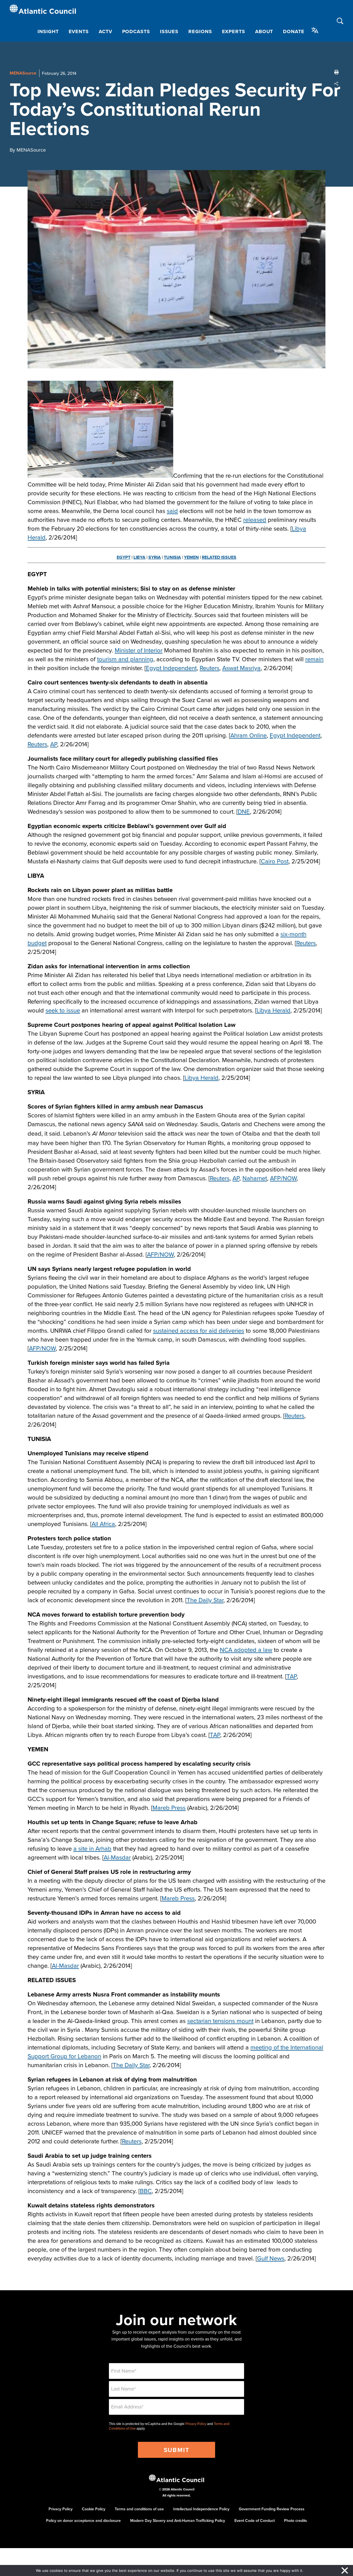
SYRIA (155, 557)
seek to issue (63, 1010)
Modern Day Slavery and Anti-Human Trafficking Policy (178, 2521)
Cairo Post (275, 861)
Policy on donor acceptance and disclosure (83, 2521)
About (264, 31)
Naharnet (255, 1178)
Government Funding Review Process (272, 2509)
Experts (234, 31)
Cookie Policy (94, 2509)
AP (54, 744)
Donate (294, 31)
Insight (48, 31)
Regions (200, 31)
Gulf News (271, 2258)
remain (314, 659)
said (172, 511)
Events (79, 31)
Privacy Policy (196, 2424)
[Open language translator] (315, 30)
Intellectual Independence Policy (201, 2509)
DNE (244, 811)
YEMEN (191, 557)
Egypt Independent (171, 668)
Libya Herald (273, 1010)
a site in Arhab (92, 1848)
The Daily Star (205, 1600)
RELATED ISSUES (219, 557)
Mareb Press (169, 1807)
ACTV (105, 31)
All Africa (103, 1524)
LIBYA (139, 557)
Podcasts (136, 31)
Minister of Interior (139, 650)
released (255, 519)
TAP (292, 1676)
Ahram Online (248, 735)
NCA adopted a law (246, 1650)
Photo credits (295, 2521)
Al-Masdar (117, 1857)
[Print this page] (336, 72)
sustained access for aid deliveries (199, 1330)
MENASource (23, 73)
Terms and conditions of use (139, 2509)
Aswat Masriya (241, 668)
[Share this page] (336, 84)
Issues (169, 31)
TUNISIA (172, 557)
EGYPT (124, 557)
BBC (146, 2191)
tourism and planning (125, 659)
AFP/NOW (283, 1178)
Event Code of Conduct (255, 2521)
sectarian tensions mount (220, 2021)
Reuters (209, 668)
